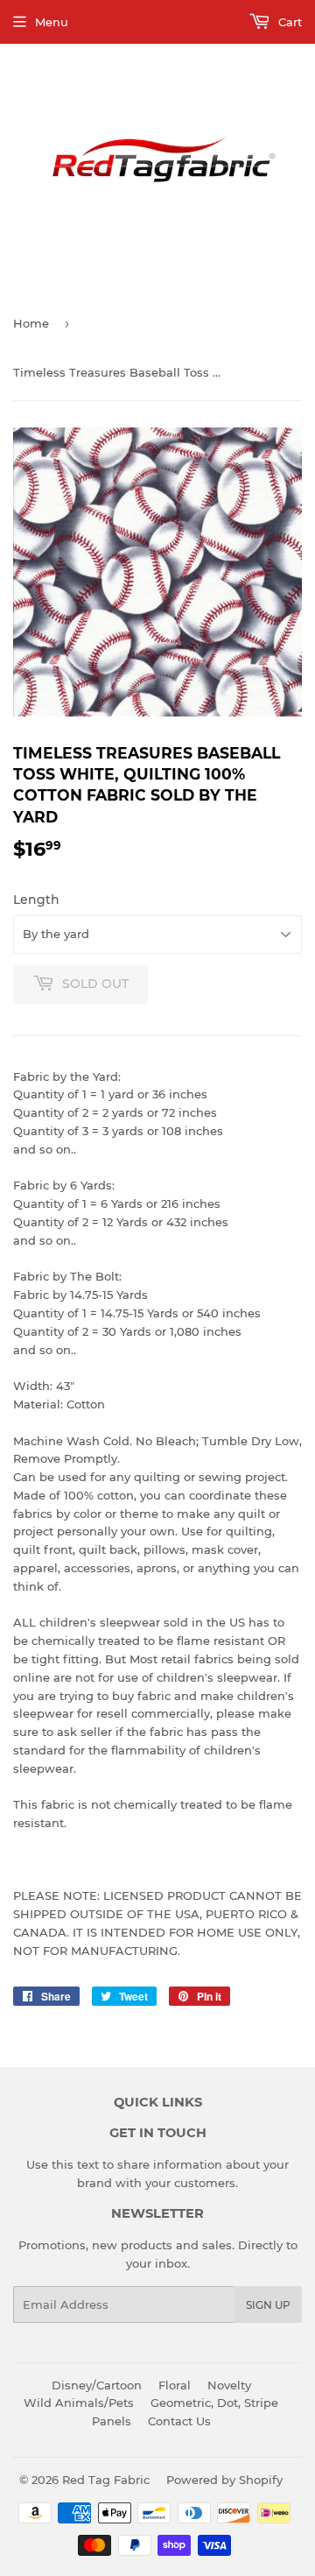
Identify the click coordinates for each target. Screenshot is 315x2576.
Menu (52, 22)
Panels (112, 2421)
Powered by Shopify (224, 2480)
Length (36, 900)
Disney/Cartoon (97, 2385)
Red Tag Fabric (106, 2480)
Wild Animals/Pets (79, 2403)
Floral (175, 2385)
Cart (288, 22)
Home (31, 323)
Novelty (229, 2385)
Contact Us (179, 2421)
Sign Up (268, 2305)
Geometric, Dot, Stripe (214, 2403)
